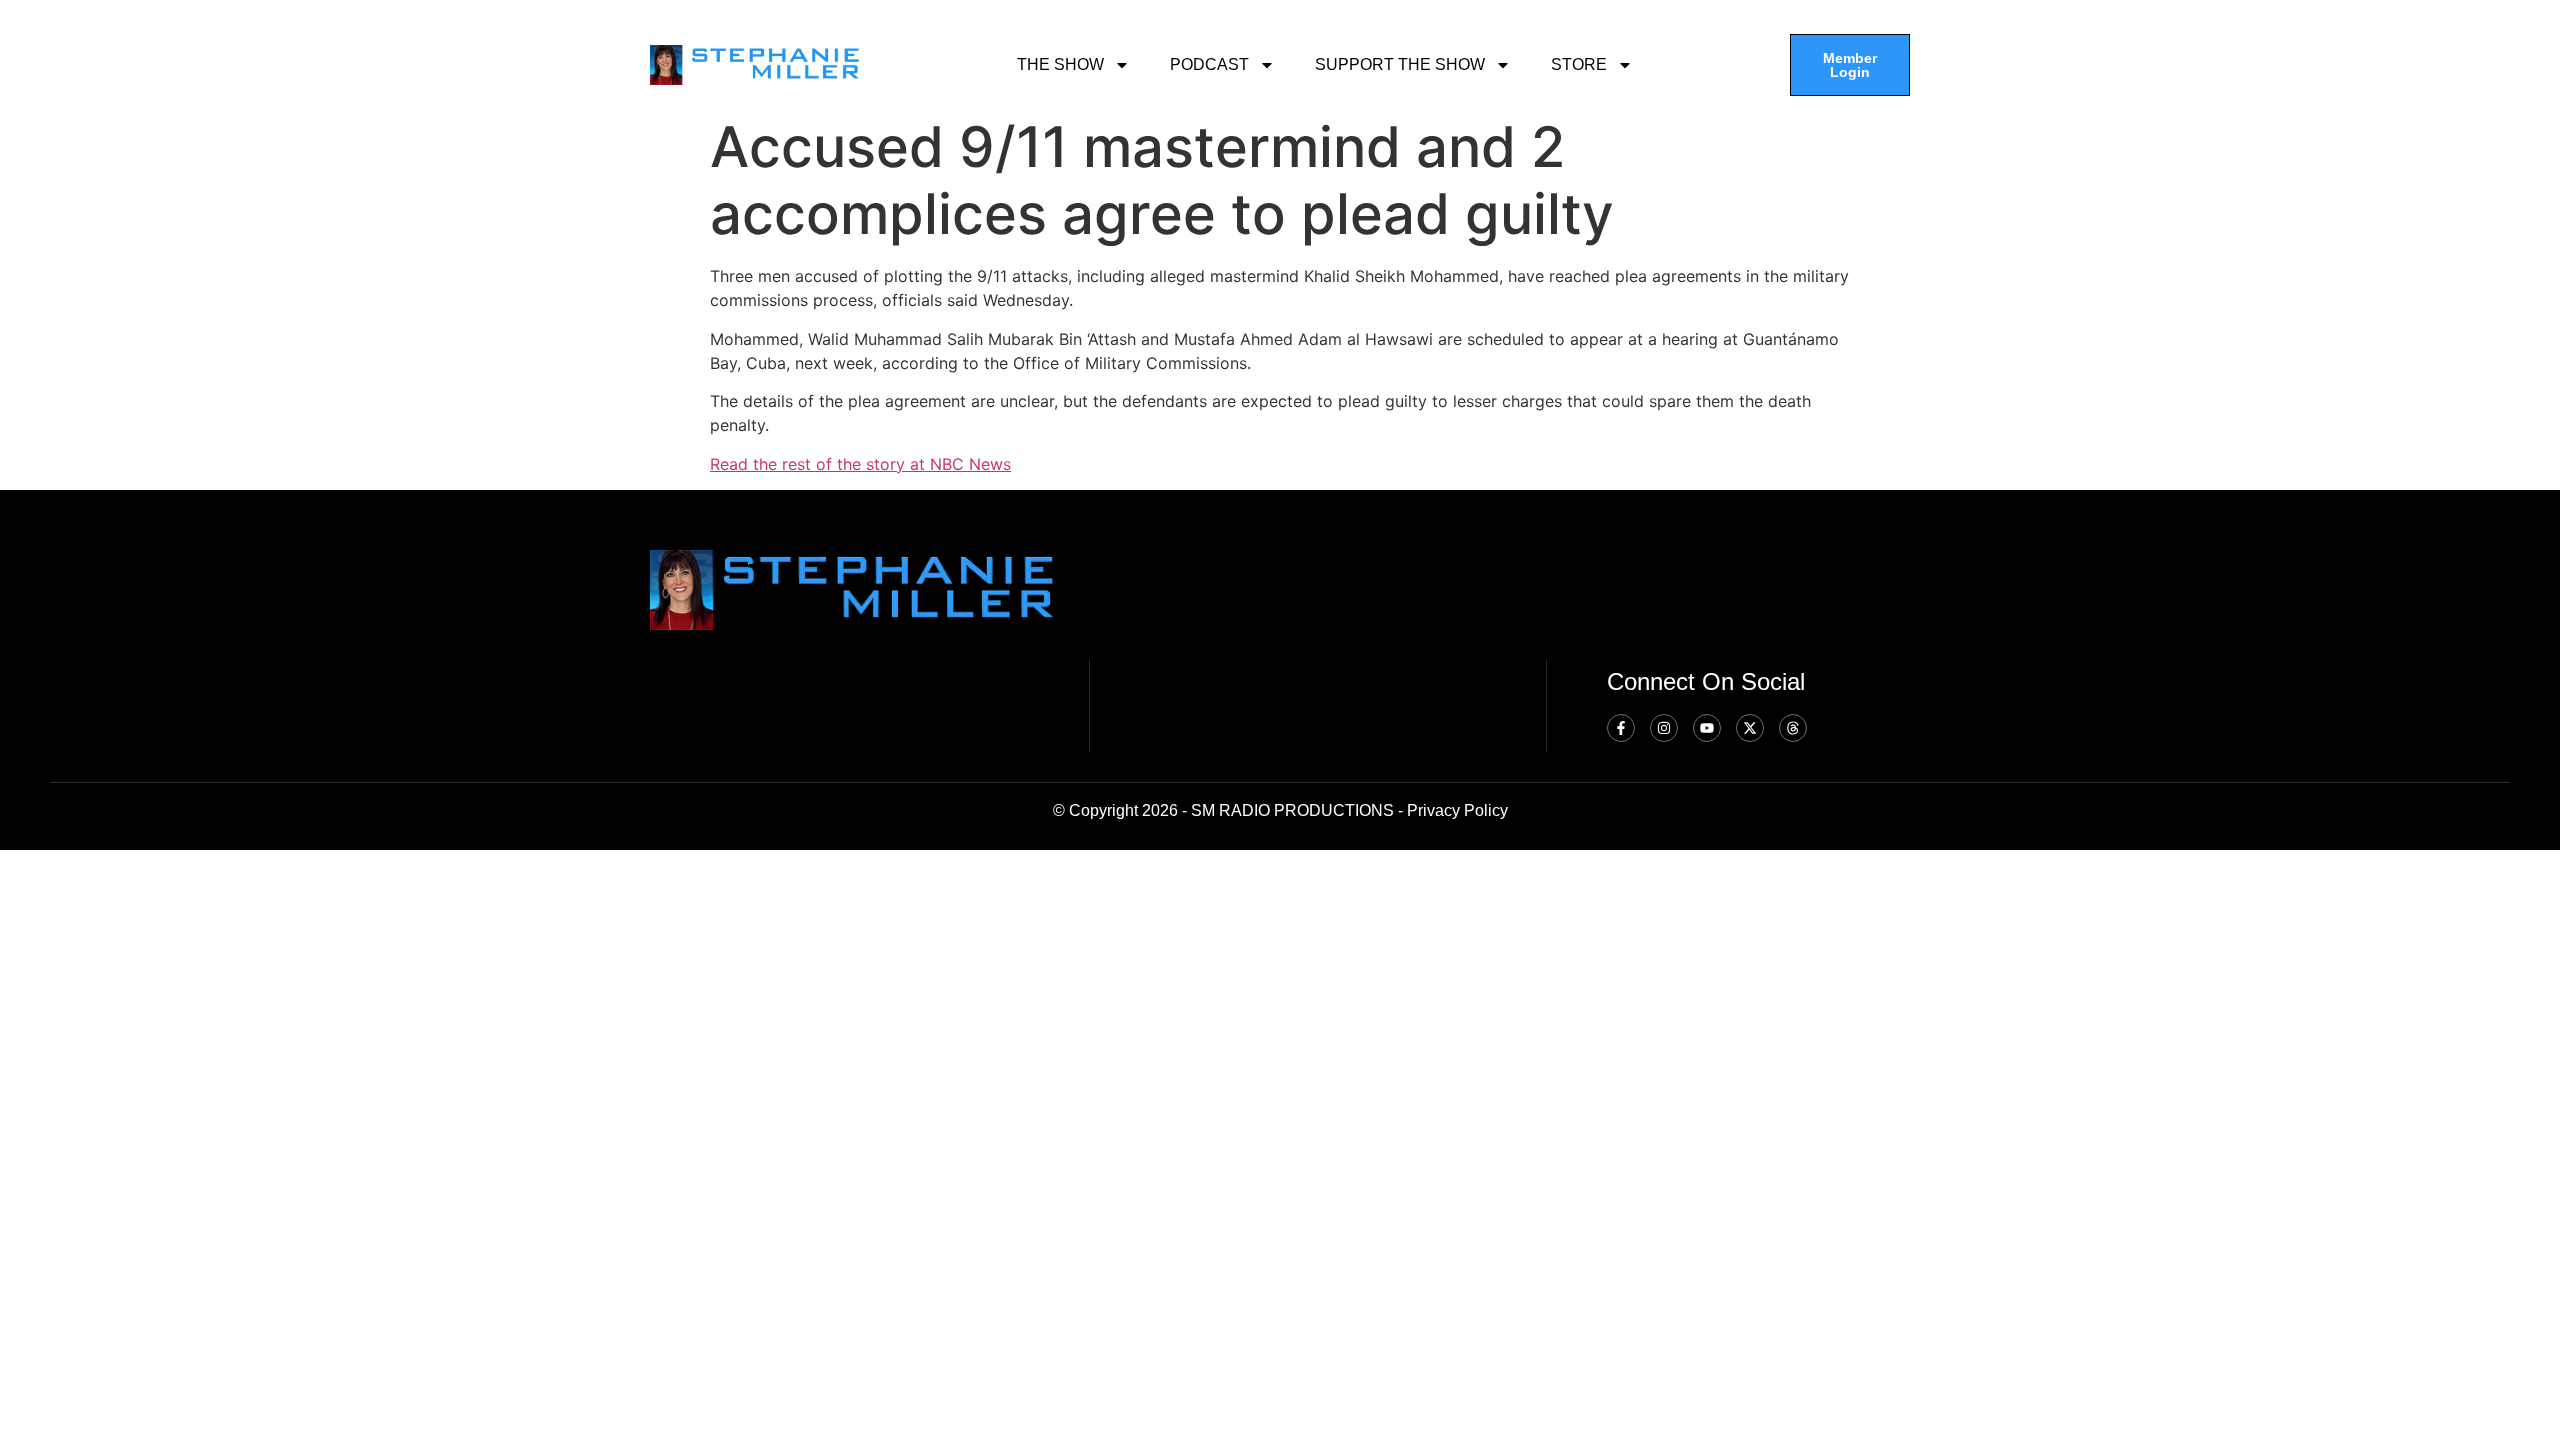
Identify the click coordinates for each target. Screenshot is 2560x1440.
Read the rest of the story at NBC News (860, 464)
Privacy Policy (1457, 810)
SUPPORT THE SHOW (1400, 64)
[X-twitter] (1750, 728)
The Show (1060, 64)
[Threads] (1793, 728)
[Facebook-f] (1621, 728)
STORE (1579, 64)
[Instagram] (1664, 728)
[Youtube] (1707, 728)
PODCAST (1209, 64)
